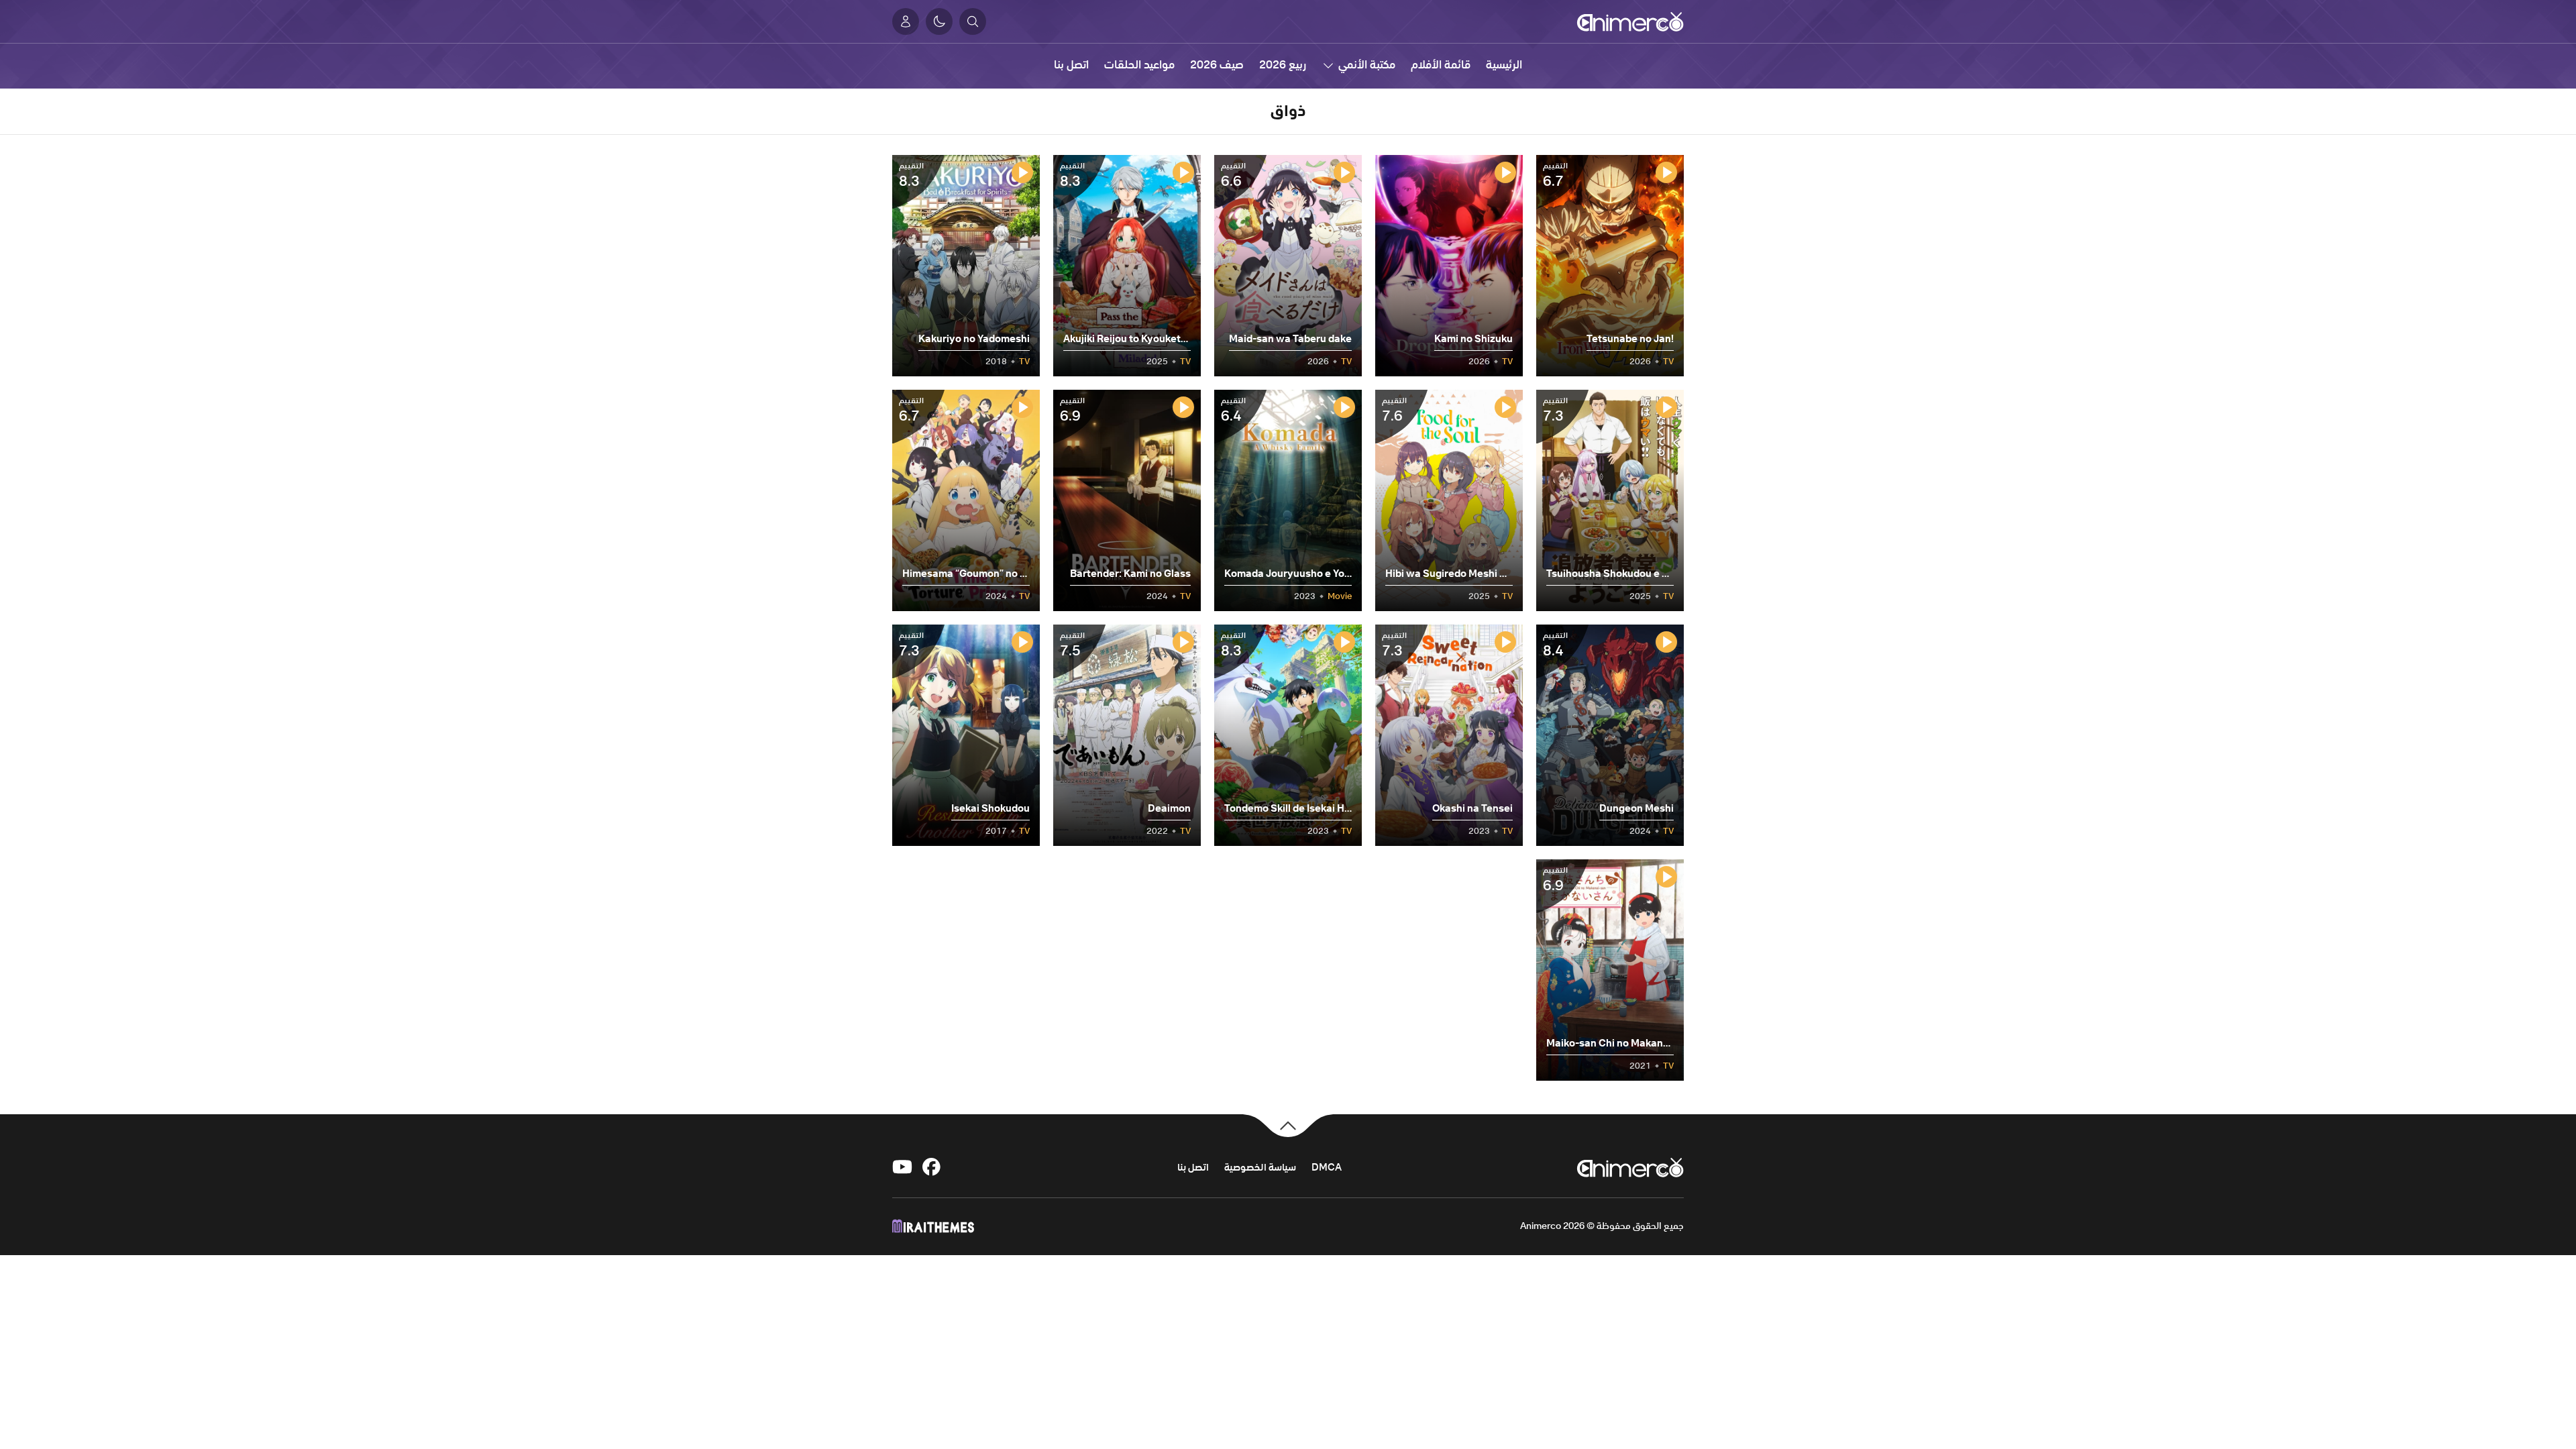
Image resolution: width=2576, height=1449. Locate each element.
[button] (973, 21)
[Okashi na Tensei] (1449, 735)
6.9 (1072, 410)
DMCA (1327, 1167)
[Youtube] (902, 1167)
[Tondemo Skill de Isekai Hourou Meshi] (1288, 735)
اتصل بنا (1193, 1167)
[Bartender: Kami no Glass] (1127, 500)
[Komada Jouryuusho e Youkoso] (1288, 500)
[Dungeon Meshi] (1610, 735)
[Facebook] (932, 1167)
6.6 (1233, 175)
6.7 (1555, 175)
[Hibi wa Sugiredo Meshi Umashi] (1449, 500)
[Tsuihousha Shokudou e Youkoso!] (1610, 500)
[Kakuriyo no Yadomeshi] (966, 266)
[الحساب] (906, 21)
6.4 (1233, 410)
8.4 (1555, 645)
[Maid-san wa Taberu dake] (1288, 266)
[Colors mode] (939, 21)
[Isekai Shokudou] (966, 735)
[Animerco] (1630, 21)
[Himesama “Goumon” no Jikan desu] (966, 500)
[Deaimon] (1127, 735)
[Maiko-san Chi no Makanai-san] (1610, 970)
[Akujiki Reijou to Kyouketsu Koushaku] (1127, 266)
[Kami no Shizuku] (1449, 266)
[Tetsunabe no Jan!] (1610, 266)
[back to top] (1288, 1124)
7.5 (1072, 645)
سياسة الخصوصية (1260, 1167)
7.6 (1394, 410)
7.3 (1555, 410)
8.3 (1072, 175)
